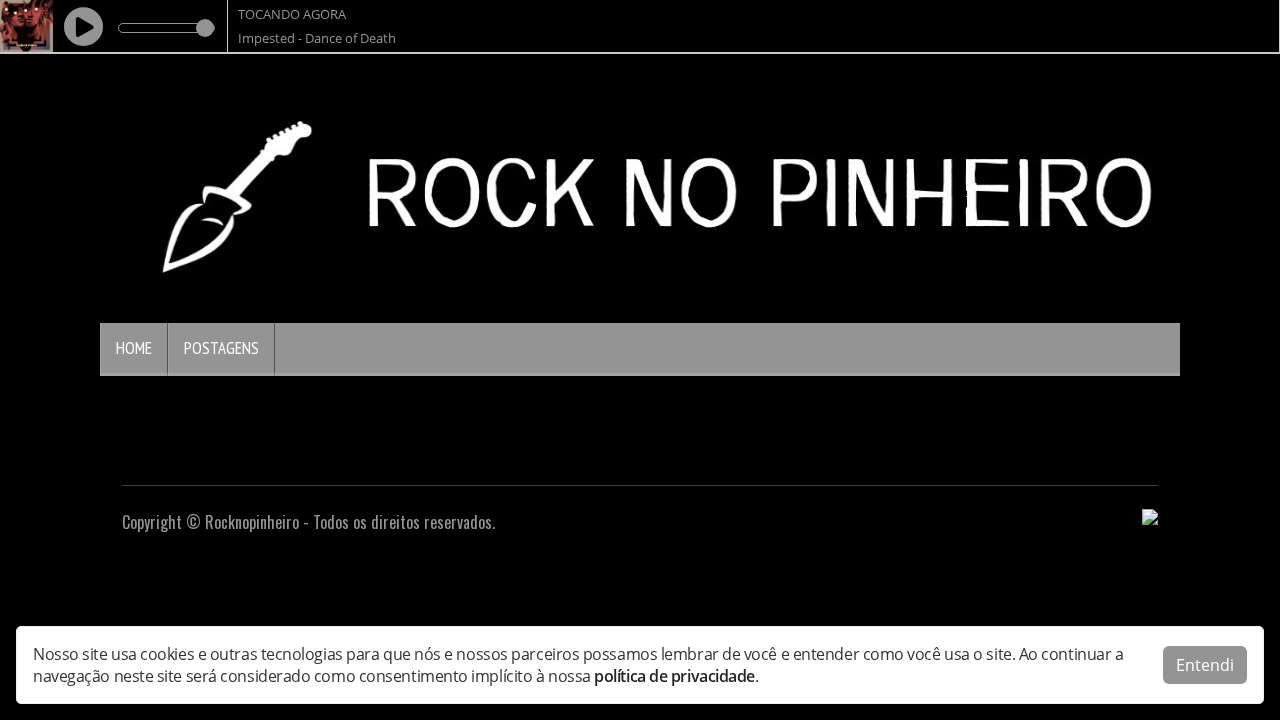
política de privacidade (674, 676)
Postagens (221, 348)
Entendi (1205, 665)
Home (134, 348)
